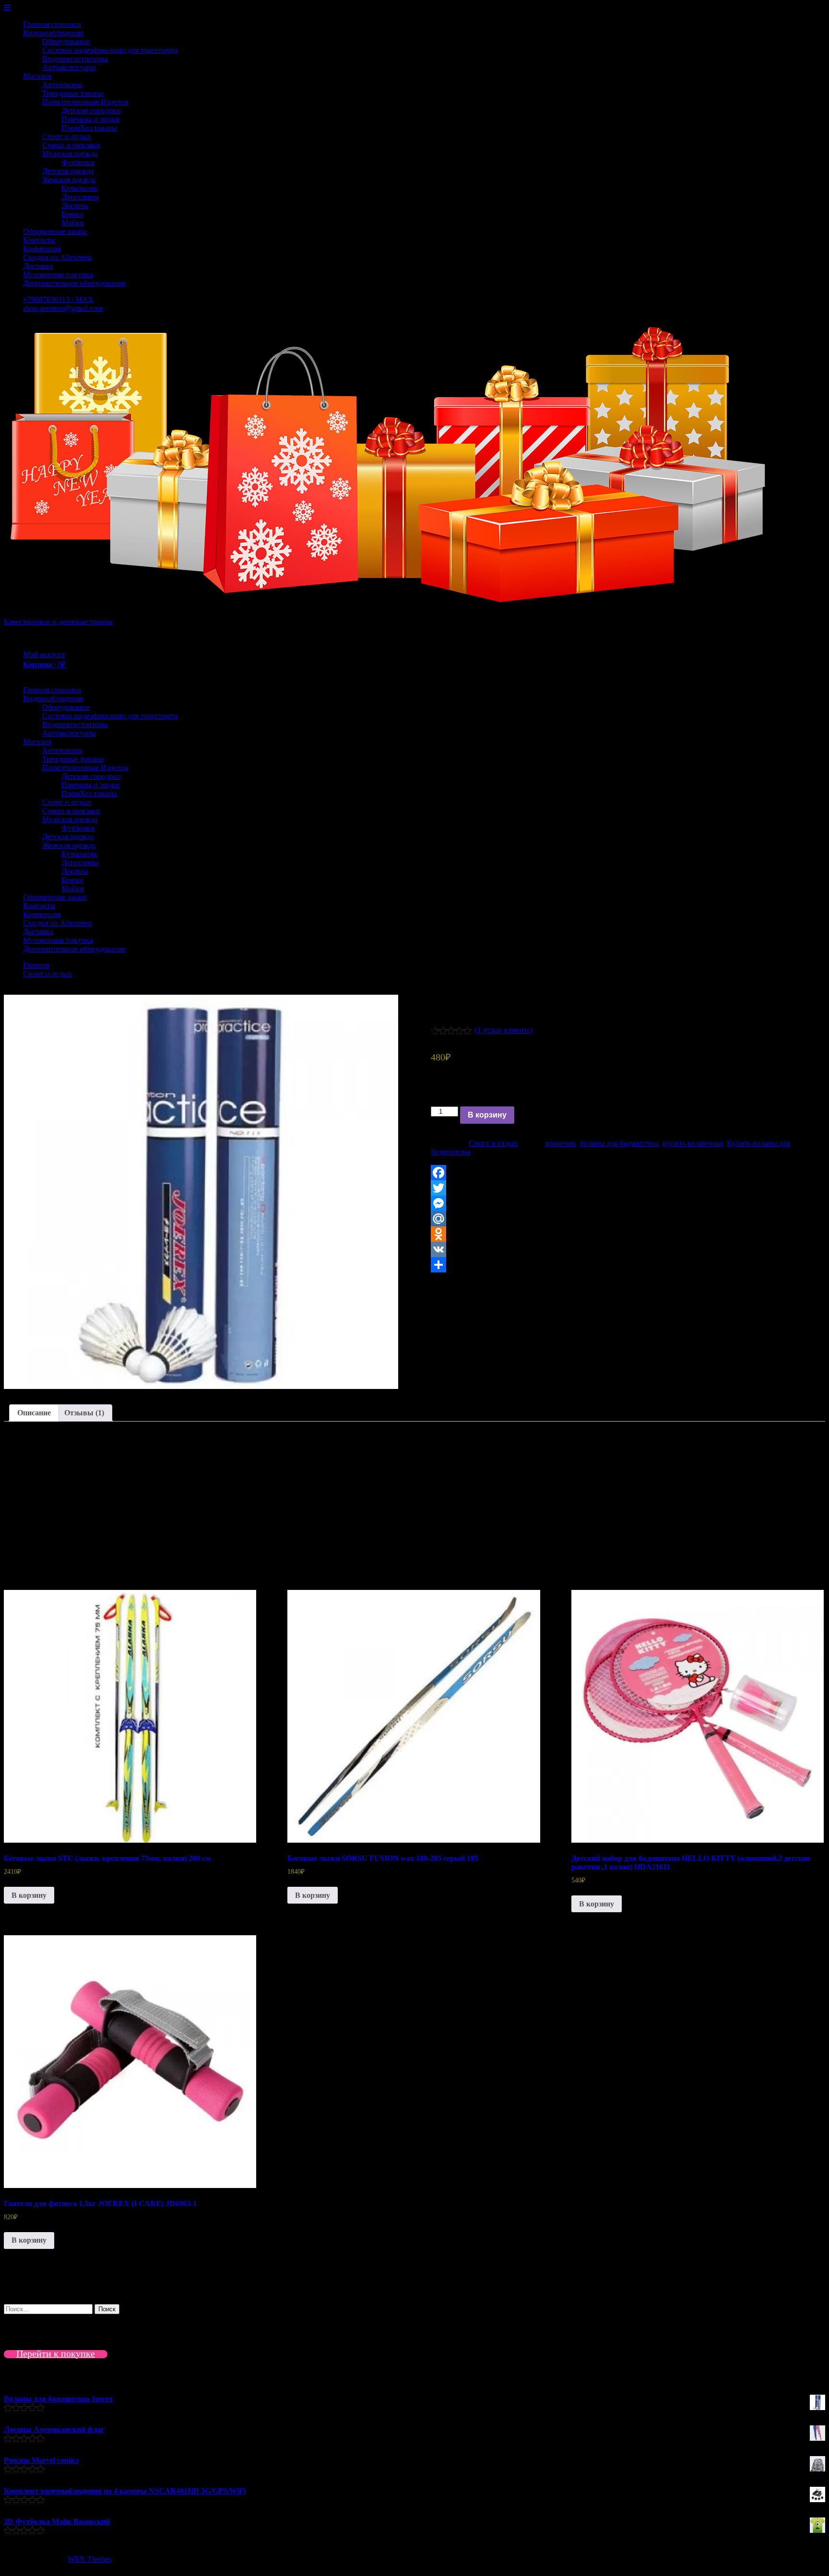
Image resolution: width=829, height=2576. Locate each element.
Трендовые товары (73, 93)
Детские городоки (91, 111)
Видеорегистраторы (75, 59)
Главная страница (52, 24)
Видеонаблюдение (53, 33)
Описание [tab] (34, 1413)
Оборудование (66, 41)
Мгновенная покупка (58, 275)
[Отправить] (628, 1265)
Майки (73, 223)
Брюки (72, 214)
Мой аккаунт (44, 654)
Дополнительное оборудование (74, 283)
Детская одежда (68, 171)
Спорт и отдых (67, 136)
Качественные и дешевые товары (58, 622)
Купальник (79, 188)
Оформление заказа (55, 231)
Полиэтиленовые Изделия (85, 102)
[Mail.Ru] (628, 1219)
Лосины (75, 206)
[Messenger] (628, 1203)
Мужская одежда (70, 154)
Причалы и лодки (90, 119)
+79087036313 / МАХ (58, 300)
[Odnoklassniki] (628, 1234)
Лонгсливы (80, 197)
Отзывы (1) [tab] (84, 1413)
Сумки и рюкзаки (71, 145)
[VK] (628, 1249)
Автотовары (62, 85)
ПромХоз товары (89, 128)
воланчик (561, 1143)
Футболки (78, 162)
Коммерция (42, 249)
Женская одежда (69, 180)
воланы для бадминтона (619, 1143)
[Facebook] (628, 1173)
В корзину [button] (29, 1895)
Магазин (37, 76)
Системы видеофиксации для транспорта (110, 50)
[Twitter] (628, 1188)
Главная (36, 965)
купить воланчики (693, 1143)
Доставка (38, 266)
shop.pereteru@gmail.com (63, 308)
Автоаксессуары (69, 67)
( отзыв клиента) (503, 1030)
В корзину (487, 1115)
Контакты (39, 240)
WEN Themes (89, 2559)
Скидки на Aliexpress (58, 257)
